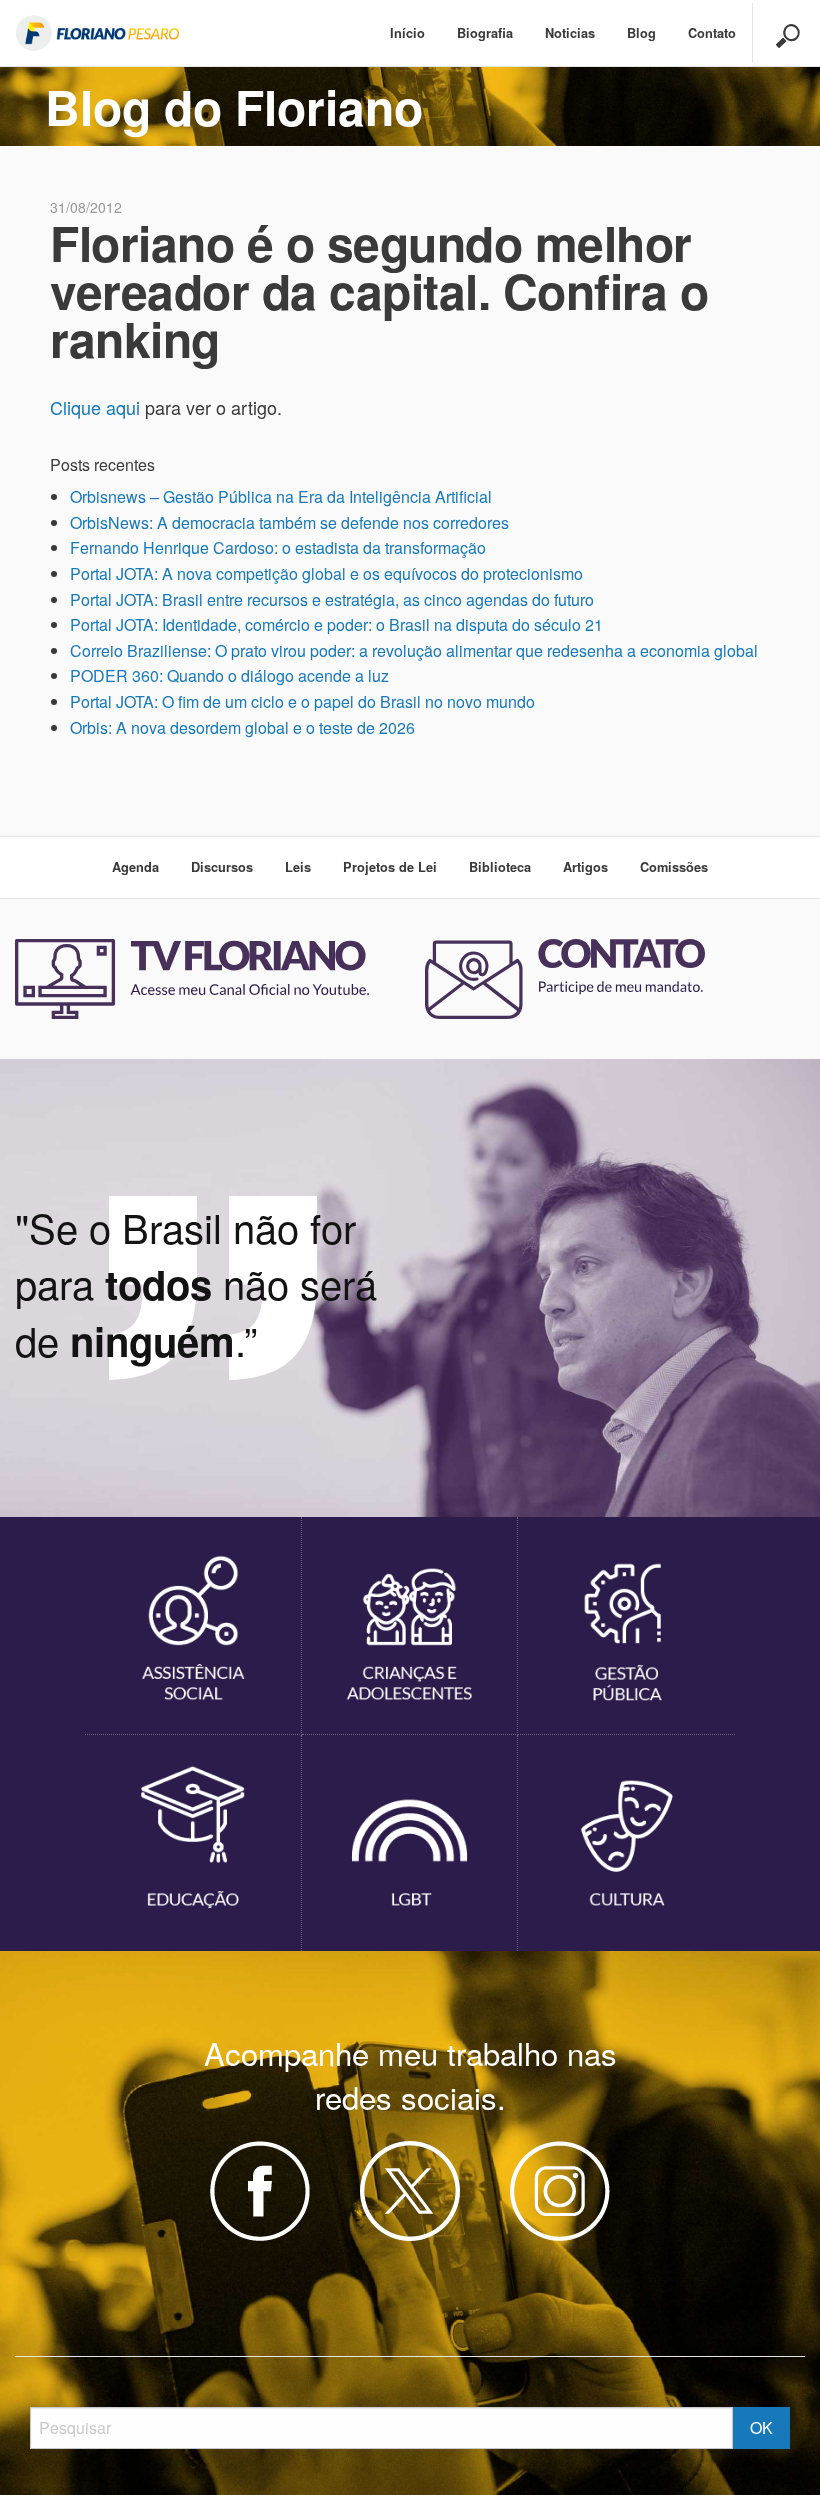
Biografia (485, 33)
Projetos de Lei (390, 867)
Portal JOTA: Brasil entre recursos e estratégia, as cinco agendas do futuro (332, 599)
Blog (641, 33)
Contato (712, 33)
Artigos (585, 867)
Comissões (674, 867)
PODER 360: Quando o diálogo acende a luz (229, 675)
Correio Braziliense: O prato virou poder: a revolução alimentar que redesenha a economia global (414, 650)
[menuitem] (407, 33)
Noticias (570, 33)
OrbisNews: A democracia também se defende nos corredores (289, 522)
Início (407, 33)
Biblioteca (500, 867)
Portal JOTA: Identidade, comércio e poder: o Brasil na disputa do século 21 (336, 624)
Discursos (222, 867)
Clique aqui (95, 407)
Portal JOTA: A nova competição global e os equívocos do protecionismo (326, 573)
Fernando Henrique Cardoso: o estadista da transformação (278, 547)
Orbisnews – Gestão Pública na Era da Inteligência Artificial (281, 496)
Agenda (135, 867)
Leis (298, 867)
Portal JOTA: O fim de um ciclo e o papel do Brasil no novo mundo (302, 701)
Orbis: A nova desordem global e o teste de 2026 (242, 727)
